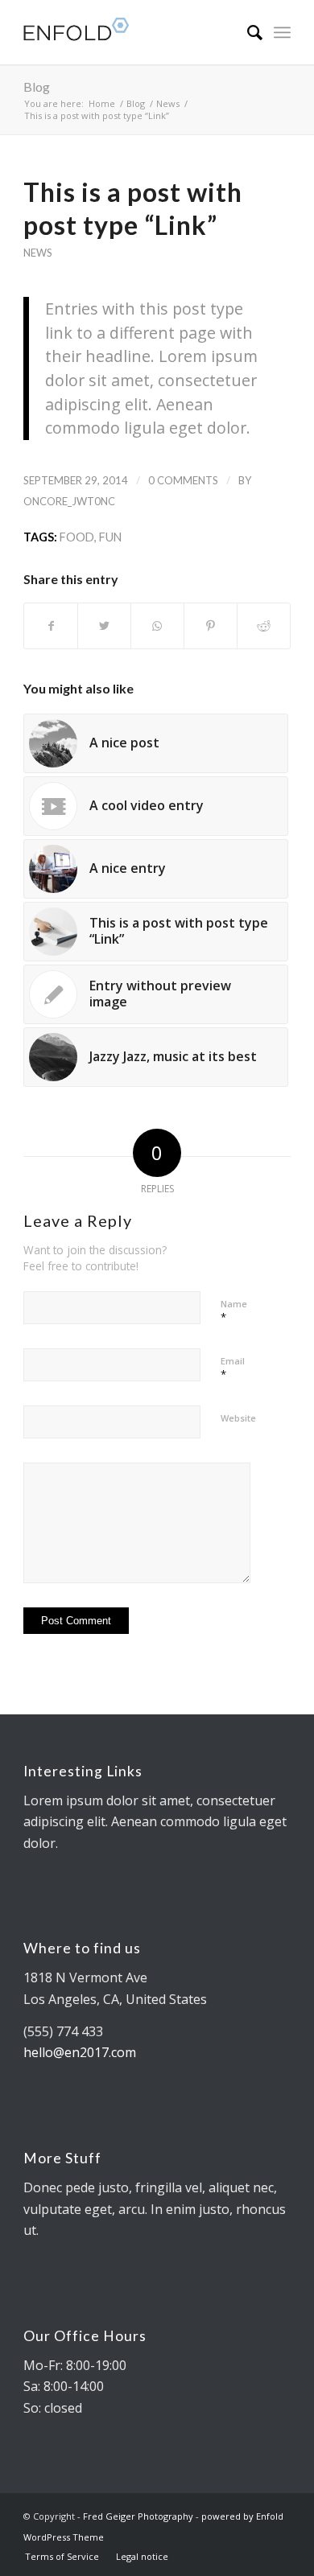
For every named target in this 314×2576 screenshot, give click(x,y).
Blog (37, 86)
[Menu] (282, 32)
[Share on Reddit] (264, 626)
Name (234, 1311)
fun (110, 537)
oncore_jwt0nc (69, 501)
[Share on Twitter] (104, 626)
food (77, 537)
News (37, 253)
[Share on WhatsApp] (157, 626)
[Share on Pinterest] (211, 626)
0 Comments (183, 480)
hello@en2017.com (80, 2052)
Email (233, 1368)
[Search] (247, 32)
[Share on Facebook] (51, 626)
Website (238, 1418)
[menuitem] (247, 32)
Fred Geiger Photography (138, 2516)
